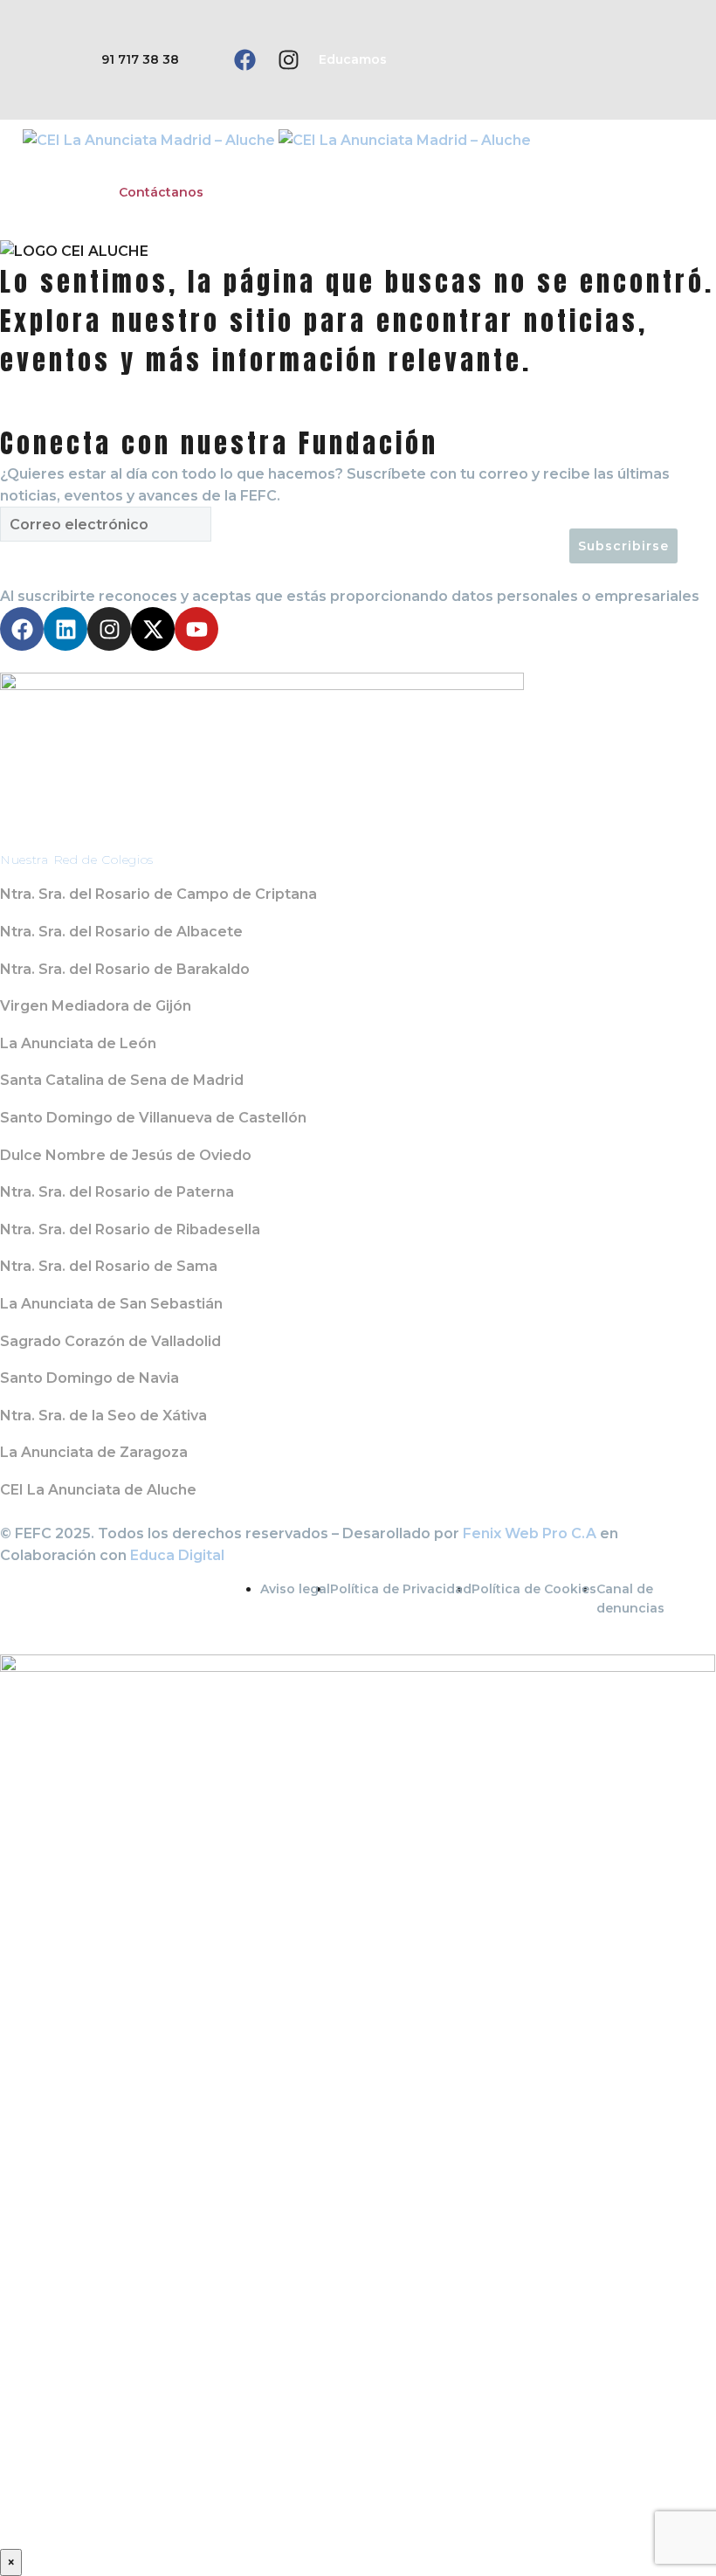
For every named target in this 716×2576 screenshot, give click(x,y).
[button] (630, 60)
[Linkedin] (65, 629)
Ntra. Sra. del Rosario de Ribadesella (130, 1229)
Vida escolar (285, 163)
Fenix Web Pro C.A (530, 1533)
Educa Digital (177, 1555)
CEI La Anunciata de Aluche (98, 1490)
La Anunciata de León (78, 1043)
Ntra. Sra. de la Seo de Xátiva (103, 1416)
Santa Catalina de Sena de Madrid (122, 1080)
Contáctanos (161, 192)
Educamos (353, 59)
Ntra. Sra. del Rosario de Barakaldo (125, 969)
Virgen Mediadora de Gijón (96, 1006)
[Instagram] (288, 60)
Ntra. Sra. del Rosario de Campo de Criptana (158, 894)
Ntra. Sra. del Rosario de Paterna (117, 1192)
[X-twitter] (153, 629)
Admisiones (586, 163)
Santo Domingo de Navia (89, 1378)
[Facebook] (244, 60)
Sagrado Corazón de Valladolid (110, 1341)
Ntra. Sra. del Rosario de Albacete (121, 932)
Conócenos (60, 163)
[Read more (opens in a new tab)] (114, 60)
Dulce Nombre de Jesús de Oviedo (126, 1155)
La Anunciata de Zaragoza (94, 1452)
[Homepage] (277, 139)
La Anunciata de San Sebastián (111, 1304)
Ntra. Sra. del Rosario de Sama (109, 1266)
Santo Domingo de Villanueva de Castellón (153, 1118)
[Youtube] (196, 629)
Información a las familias (437, 163)
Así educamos (171, 163)
